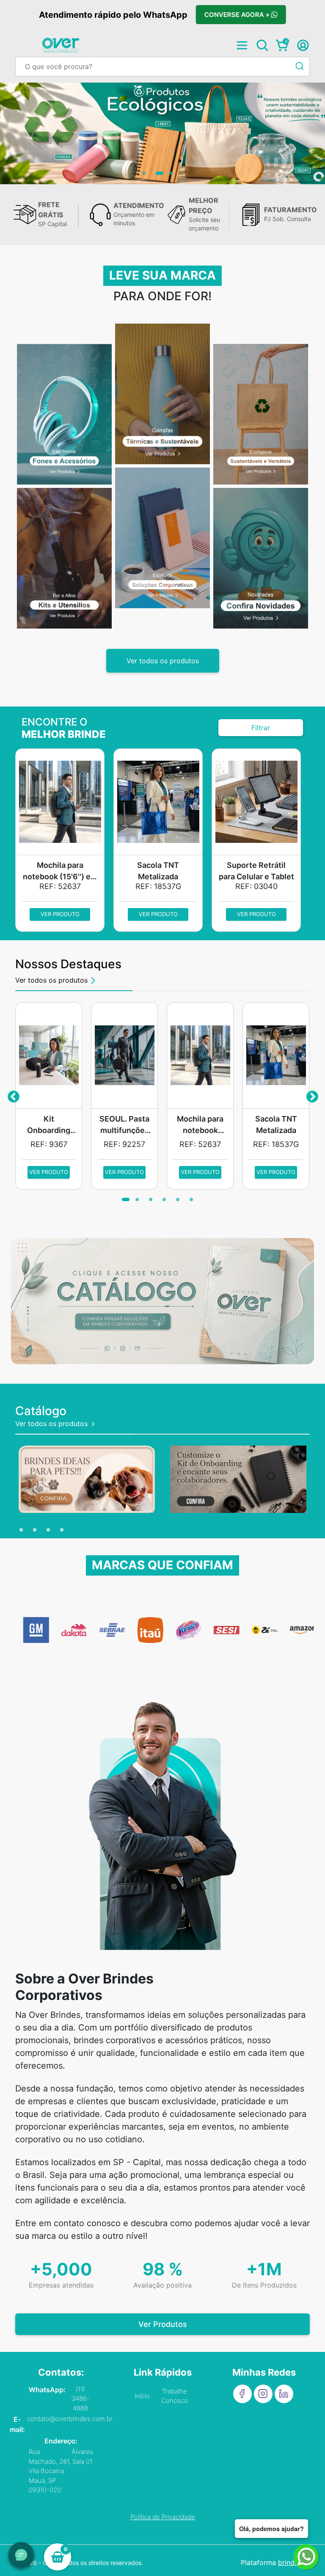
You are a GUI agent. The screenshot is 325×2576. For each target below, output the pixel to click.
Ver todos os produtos (163, 661)
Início (142, 2396)
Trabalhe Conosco (175, 2396)
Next (312, 1095)
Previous (13, 1095)
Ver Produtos (163, 2324)
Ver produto (60, 914)
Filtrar (261, 728)
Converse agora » (238, 15)
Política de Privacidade (163, 2517)
